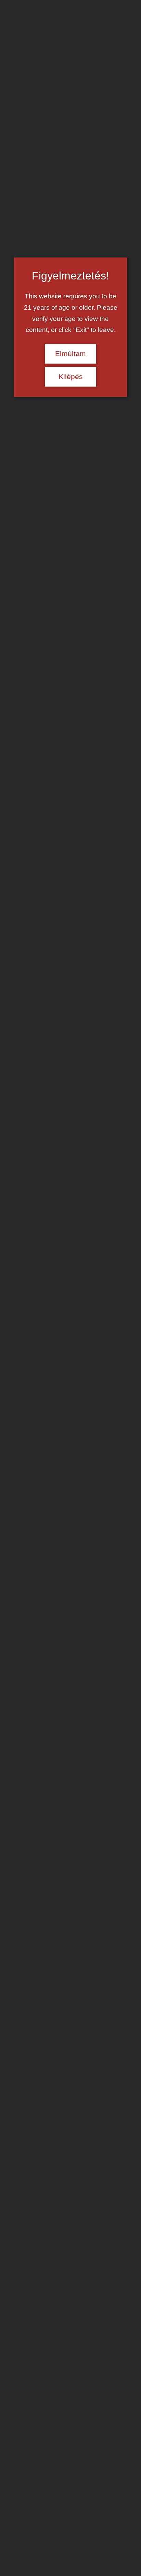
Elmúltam (70, 354)
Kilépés (71, 377)
